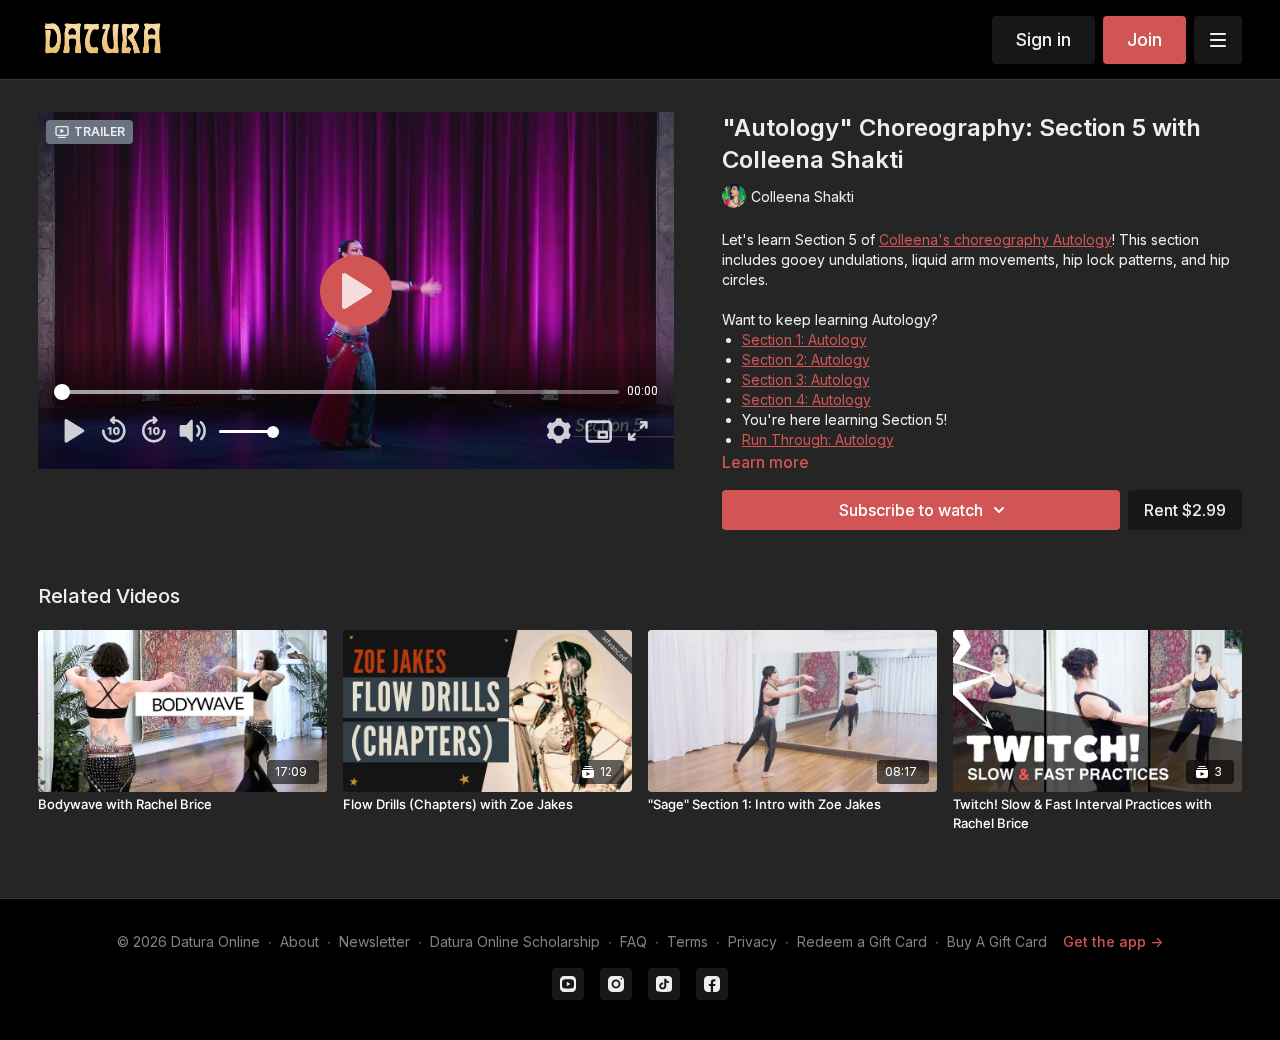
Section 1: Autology (804, 339)
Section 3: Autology (806, 379)
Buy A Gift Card (997, 941)
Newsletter (374, 941)
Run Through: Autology (818, 439)
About (299, 941)
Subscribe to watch (911, 510)
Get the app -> (1113, 941)
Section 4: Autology (806, 399)
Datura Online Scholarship (515, 941)
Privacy (752, 941)
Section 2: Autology (806, 359)
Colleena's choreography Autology (995, 239)
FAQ (633, 941)
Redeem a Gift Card (862, 941)
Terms (687, 941)
